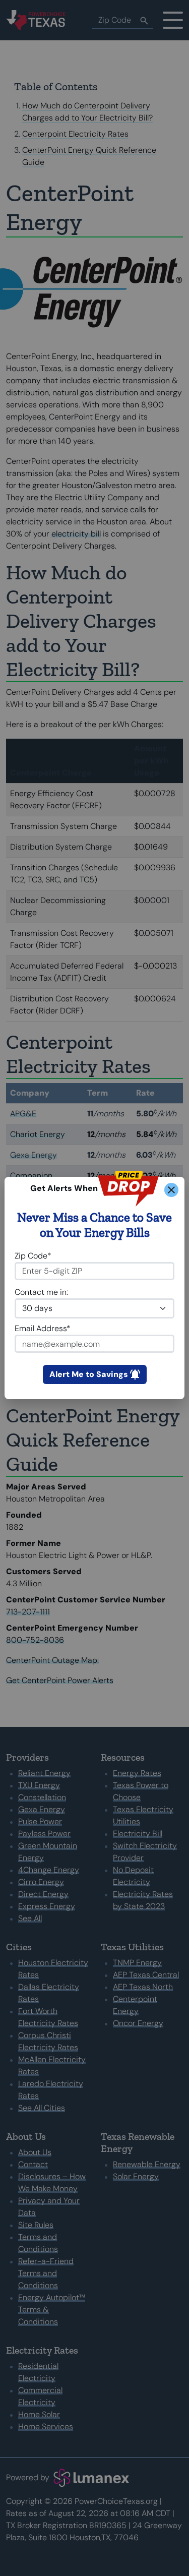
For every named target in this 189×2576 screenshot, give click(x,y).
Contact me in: (41, 1292)
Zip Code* (33, 1256)
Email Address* (43, 1328)
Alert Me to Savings (89, 1374)
